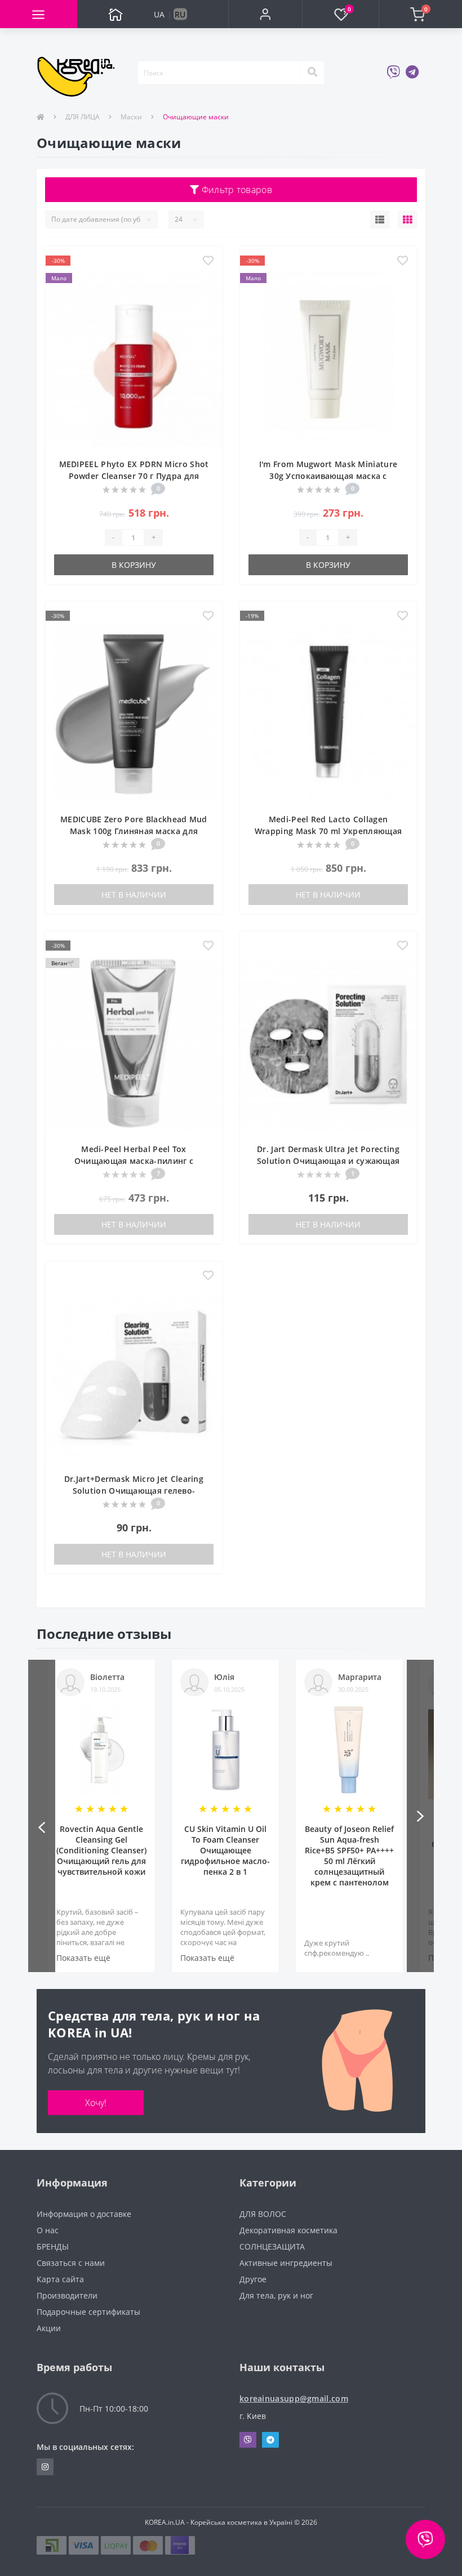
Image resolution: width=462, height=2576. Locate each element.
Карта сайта (60, 2279)
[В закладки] (208, 261)
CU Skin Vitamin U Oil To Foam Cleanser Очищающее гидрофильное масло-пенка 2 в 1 (225, 1850)
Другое (253, 2279)
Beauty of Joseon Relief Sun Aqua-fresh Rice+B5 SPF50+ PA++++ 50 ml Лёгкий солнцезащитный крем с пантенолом (349, 1856)
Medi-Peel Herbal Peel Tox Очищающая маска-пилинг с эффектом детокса (134, 1161)
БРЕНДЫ (53, 2246)
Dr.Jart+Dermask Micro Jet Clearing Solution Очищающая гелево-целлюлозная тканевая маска (134, 1491)
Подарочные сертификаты (88, 2312)
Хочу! (96, 2103)
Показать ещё (83, 1958)
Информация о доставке (84, 2214)
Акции (49, 2328)
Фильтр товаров (236, 190)
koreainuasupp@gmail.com (294, 2398)
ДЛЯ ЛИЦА (83, 117)
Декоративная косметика (288, 2230)
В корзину (134, 565)
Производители (67, 2295)
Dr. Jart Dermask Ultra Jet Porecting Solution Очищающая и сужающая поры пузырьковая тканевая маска (328, 1161)
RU (180, 14)
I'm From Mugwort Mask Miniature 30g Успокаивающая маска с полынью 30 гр (328, 476)
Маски (131, 117)
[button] (265, 14)
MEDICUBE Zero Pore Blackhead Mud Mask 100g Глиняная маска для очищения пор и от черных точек (134, 831)
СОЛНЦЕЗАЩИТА (272, 2246)
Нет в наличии (134, 895)
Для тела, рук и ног (276, 2295)
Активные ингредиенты (286, 2263)
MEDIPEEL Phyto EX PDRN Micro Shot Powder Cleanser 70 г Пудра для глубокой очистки (134, 476)
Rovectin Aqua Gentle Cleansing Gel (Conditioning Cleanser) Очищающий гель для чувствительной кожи (101, 1850)
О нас (48, 2230)
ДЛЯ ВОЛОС (263, 2214)
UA (159, 14)
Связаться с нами (71, 2263)
